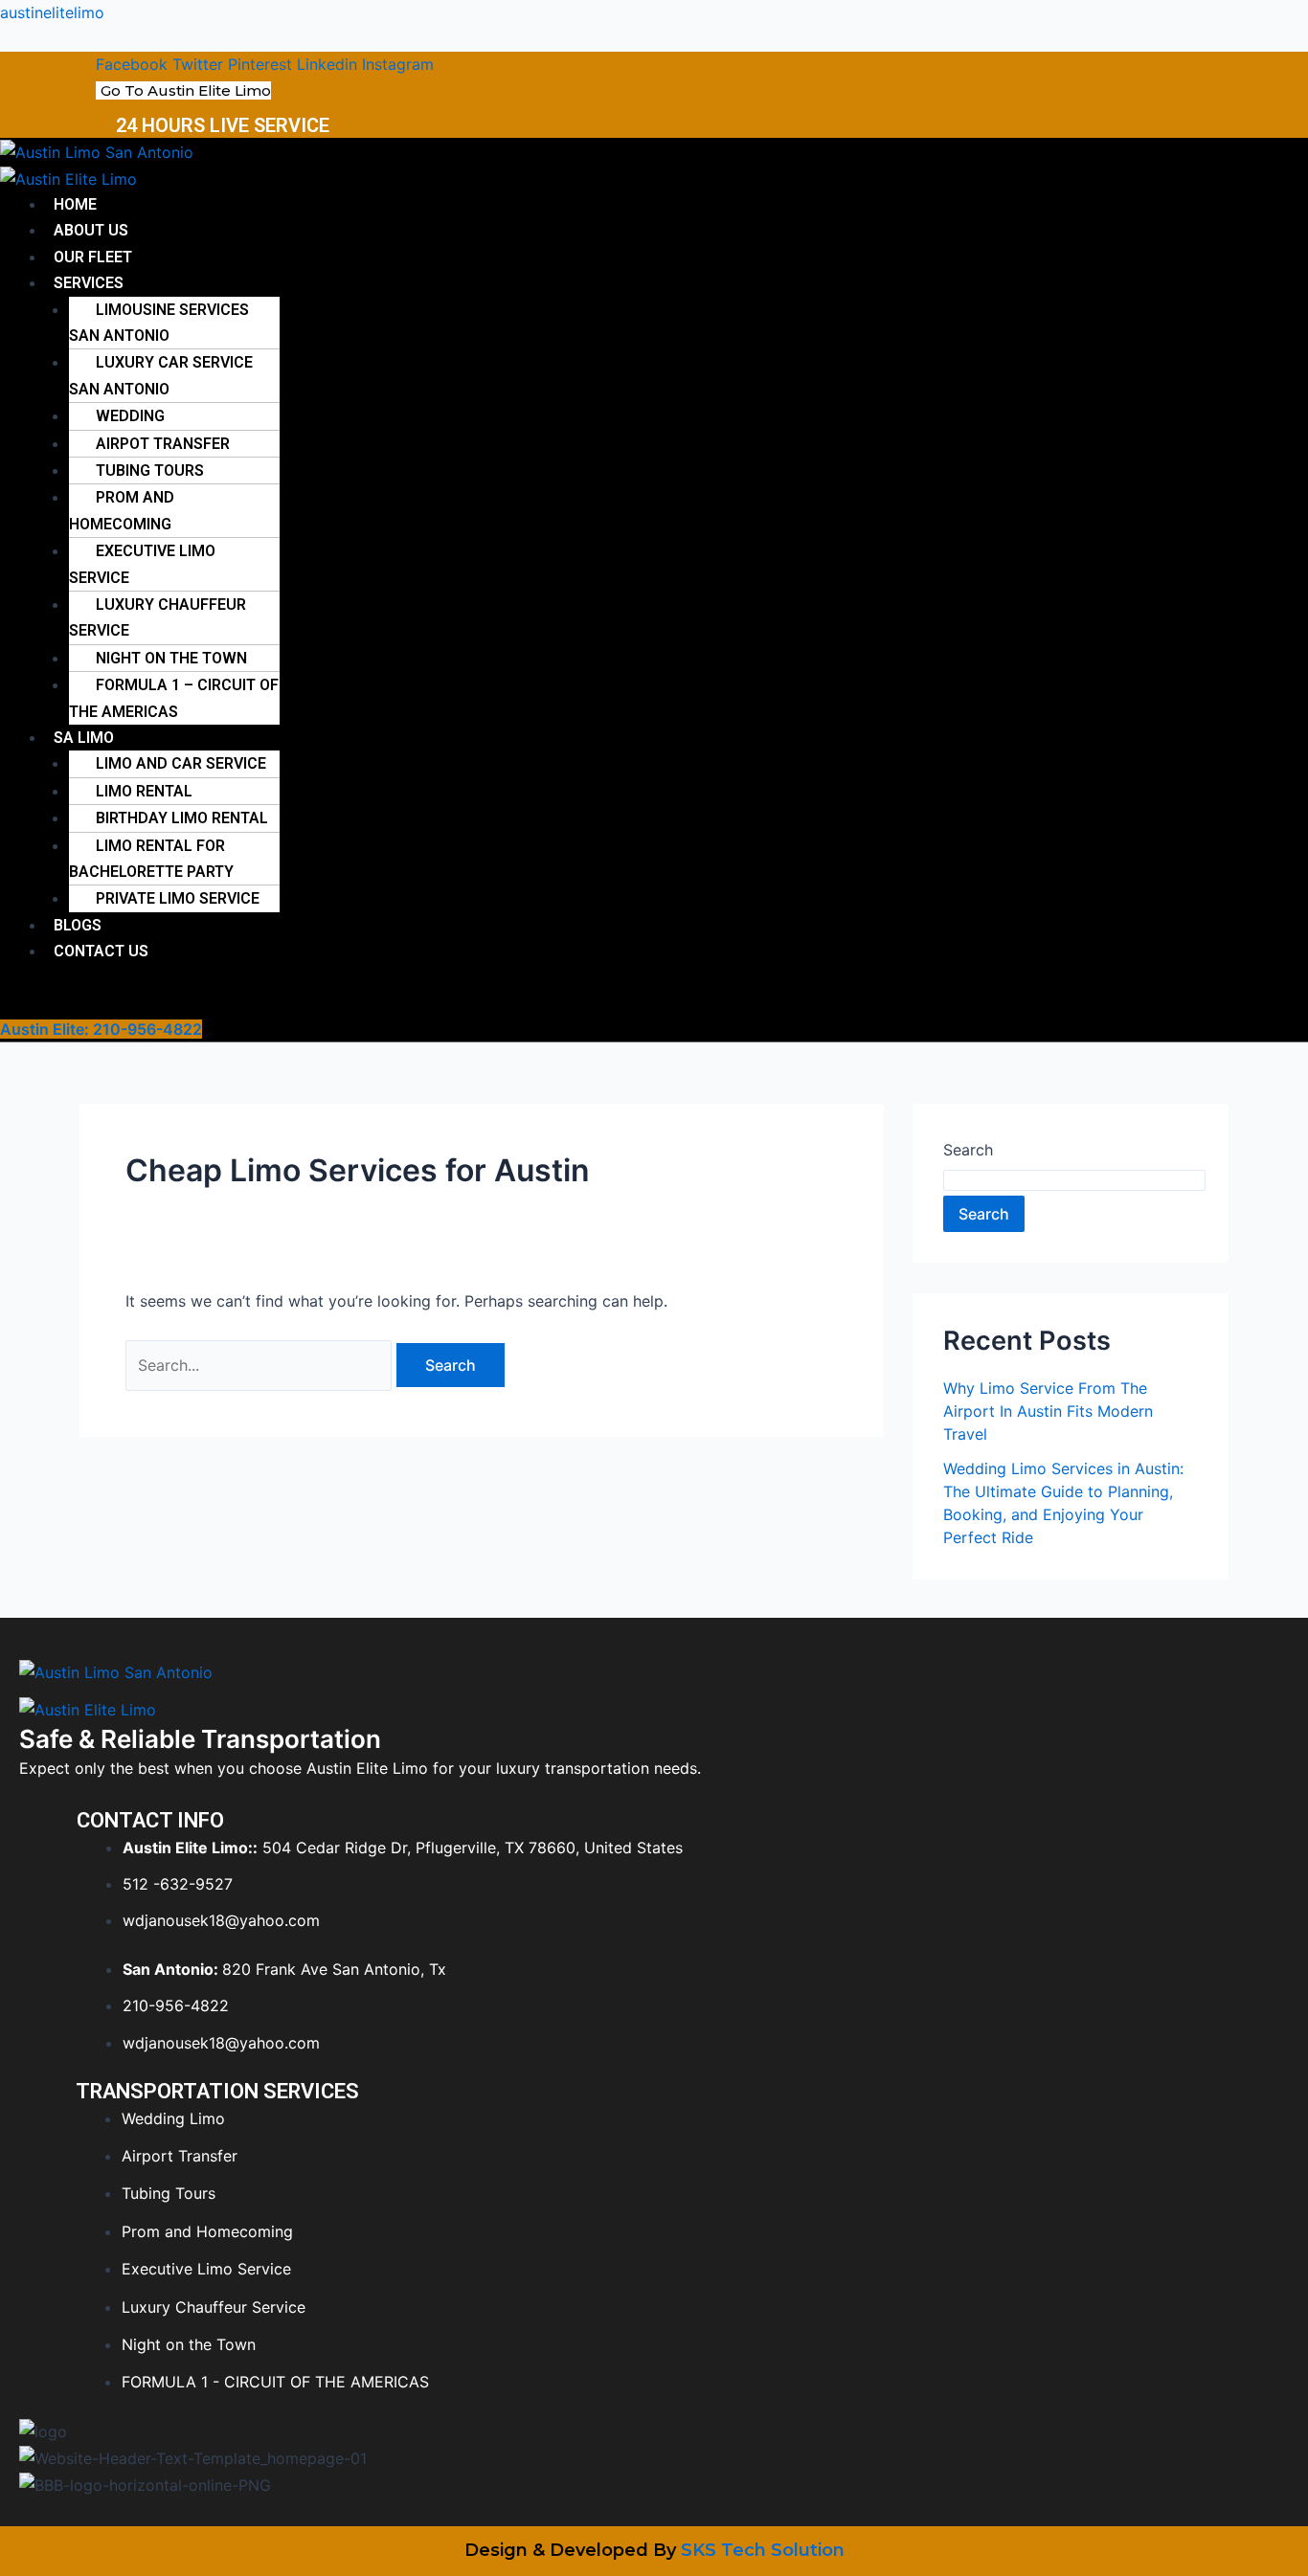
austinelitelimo (52, 12)
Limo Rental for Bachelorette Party (151, 859)
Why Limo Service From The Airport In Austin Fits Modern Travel (1048, 1411)
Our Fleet (93, 257)
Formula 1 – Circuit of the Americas (174, 698)
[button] (392, 283)
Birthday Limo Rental (182, 818)
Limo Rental (144, 791)
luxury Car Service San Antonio (161, 375)
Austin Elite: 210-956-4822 (101, 1029)
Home (75, 204)
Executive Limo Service (142, 564)
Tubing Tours (150, 470)
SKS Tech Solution (763, 2550)
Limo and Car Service (181, 763)
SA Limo (84, 738)
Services (89, 283)
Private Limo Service (178, 898)
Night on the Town (171, 658)
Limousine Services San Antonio (159, 323)
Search (968, 1150)
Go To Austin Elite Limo (186, 90)
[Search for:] (261, 1365)
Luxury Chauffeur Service (158, 617)
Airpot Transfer (163, 444)
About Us (91, 230)
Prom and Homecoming (122, 510)
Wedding (130, 416)
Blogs (78, 925)
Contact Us (101, 951)
